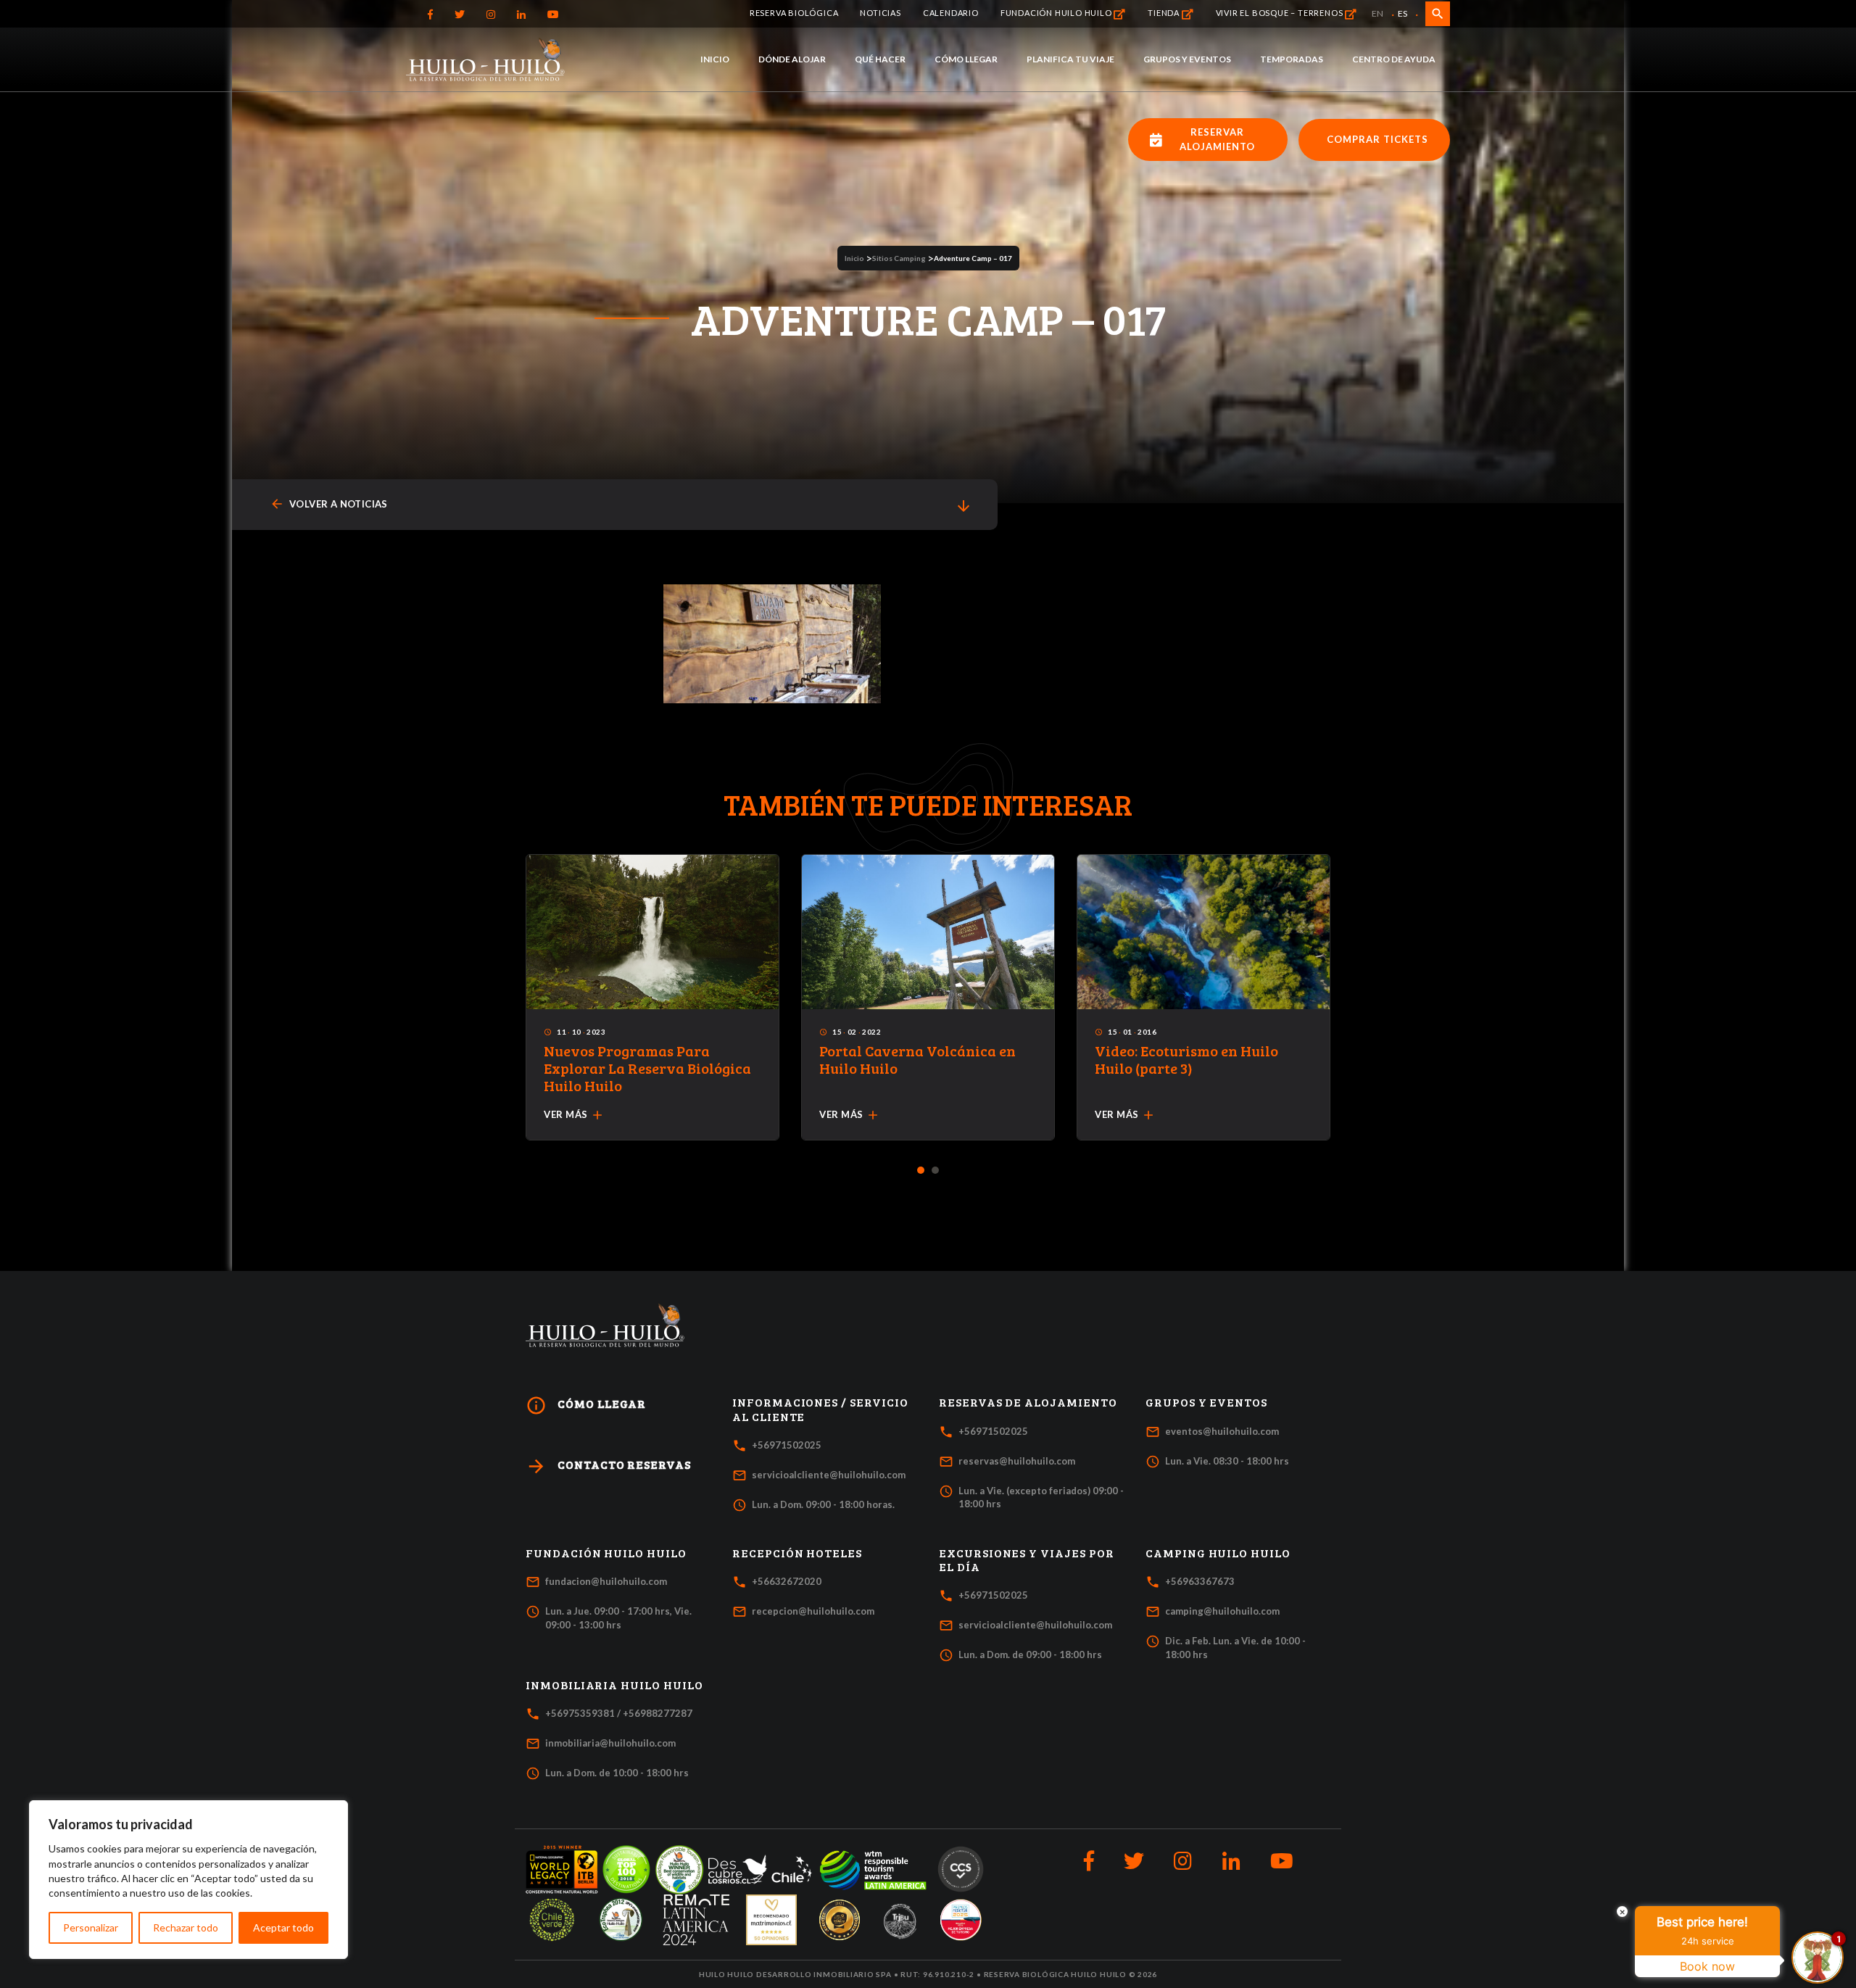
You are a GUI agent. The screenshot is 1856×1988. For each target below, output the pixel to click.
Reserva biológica (794, 13)
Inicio (715, 59)
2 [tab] (936, 1171)
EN (1377, 13)
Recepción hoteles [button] (797, 1553)
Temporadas (1292, 59)
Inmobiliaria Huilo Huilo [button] (614, 1685)
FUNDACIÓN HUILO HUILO (1057, 13)
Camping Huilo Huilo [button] (1218, 1553)
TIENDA (1165, 13)
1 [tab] (921, 1171)
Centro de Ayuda (1394, 59)
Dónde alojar (792, 59)
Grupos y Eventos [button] (1206, 1402)
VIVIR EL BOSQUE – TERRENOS (1281, 13)
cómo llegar (586, 1405)
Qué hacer (880, 59)
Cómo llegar (966, 59)
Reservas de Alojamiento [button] (1028, 1402)
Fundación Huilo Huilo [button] (606, 1553)
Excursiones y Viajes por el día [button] (1027, 1560)
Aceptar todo (283, 1927)
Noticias (880, 13)
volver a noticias (329, 504)
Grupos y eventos (1187, 59)
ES (1403, 13)
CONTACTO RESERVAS (608, 1466)
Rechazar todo (186, 1927)
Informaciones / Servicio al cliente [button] (820, 1409)
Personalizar (91, 1927)
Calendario (951, 13)
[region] (188, 1880)
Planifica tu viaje (1070, 59)
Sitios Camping (899, 258)
